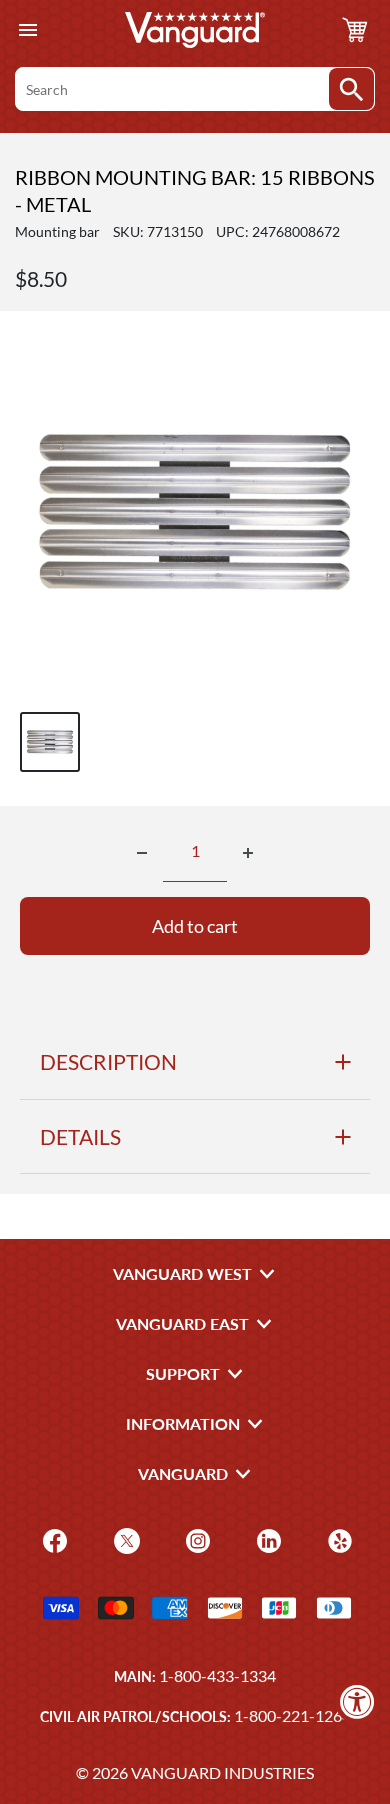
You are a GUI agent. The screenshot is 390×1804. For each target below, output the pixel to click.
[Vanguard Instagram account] (195, 1538)
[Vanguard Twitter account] (124, 1538)
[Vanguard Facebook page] (52, 1538)
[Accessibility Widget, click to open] (357, 1701)
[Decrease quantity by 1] (142, 853)
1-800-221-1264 (292, 1715)
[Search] (351, 89)
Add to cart (195, 926)
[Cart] (355, 30)
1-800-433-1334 (217, 1675)
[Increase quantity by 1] (248, 853)
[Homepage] (195, 30)
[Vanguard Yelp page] (337, 1538)
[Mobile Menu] (27, 30)
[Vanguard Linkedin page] (266, 1538)
